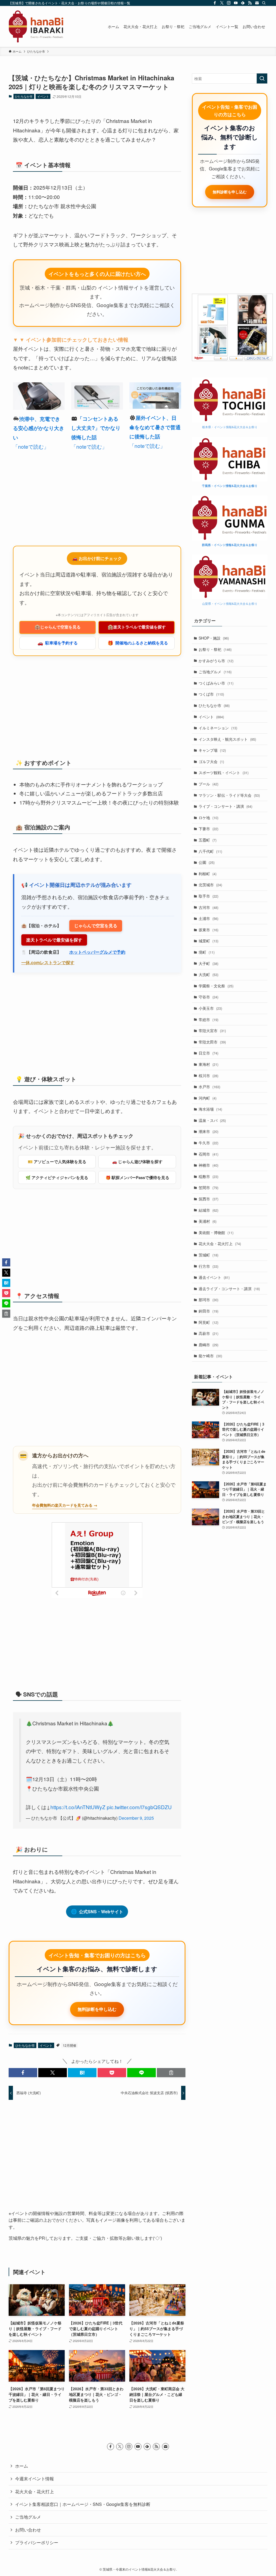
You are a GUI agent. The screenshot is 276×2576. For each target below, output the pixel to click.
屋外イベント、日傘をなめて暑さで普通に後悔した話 (155, 427)
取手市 (208, 896)
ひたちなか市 (24, 96)
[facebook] (215, 3)
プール (208, 784)
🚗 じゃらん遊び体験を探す (137, 1162)
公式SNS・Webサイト (97, 1911)
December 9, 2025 (136, 1818)
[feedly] (243, 3)
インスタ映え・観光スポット (227, 739)
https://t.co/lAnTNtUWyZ (78, 1807)
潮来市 (208, 1131)
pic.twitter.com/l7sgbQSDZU (139, 1807)
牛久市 (208, 1143)
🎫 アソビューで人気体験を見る (57, 1162)
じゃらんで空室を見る (58, 627)
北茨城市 (210, 885)
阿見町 (208, 1322)
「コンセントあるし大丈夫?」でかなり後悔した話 (96, 428)
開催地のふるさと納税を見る (138, 643)
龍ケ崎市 (210, 1356)
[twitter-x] (222, 3)
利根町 (208, 874)
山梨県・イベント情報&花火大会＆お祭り (230, 603)
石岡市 (208, 1154)
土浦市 (208, 918)
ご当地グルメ (215, 672)
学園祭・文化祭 (216, 986)
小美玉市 (210, 1008)
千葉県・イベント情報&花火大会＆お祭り (230, 486)
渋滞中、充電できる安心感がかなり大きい (39, 428)
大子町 (208, 963)
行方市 (208, 1266)
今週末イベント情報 (34, 2559)
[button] (23, 2153)
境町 (207, 952)
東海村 (208, 1064)
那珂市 (208, 1300)
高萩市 (208, 1333)
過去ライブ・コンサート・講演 (229, 1289)
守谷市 (208, 997)
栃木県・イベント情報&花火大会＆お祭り (230, 427)
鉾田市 (208, 1311)
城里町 (208, 941)
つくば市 (211, 694)
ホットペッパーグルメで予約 (97, 952)
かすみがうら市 (216, 661)
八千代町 (210, 851)
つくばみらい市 (216, 683)
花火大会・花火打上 (220, 1244)
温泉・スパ (212, 1120)
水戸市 (209, 1087)
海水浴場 (210, 1109)
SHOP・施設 (214, 638)
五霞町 (208, 840)
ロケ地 (208, 818)
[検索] (264, 3)
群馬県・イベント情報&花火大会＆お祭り (230, 545)
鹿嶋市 (208, 1345)
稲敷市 (208, 1176)
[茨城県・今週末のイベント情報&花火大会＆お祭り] (36, 26)
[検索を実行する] (262, 78)
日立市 (208, 1053)
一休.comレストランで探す (48, 962)
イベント (43, 96)
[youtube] (236, 3)
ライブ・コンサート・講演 (225, 806)
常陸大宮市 (212, 1031)
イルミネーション (218, 728)
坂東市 (208, 930)
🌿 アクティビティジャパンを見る (57, 1177)
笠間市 (208, 1187)
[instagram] (229, 3)
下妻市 (208, 829)
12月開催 (70, 2126)
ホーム (22, 2546)
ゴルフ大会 (211, 761)
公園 (207, 862)
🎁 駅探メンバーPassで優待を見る (137, 1177)
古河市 (208, 907)
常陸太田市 (212, 1042)
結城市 (208, 1210)
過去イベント (214, 1277)
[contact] (257, 3)
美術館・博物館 (216, 1232)
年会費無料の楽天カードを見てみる (62, 1505)
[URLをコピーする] (171, 2153)
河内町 (208, 1098)
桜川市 (208, 1076)
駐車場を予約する (58, 643)
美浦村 (208, 1221)
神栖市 (208, 1165)
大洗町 (208, 974)
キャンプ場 (212, 750)
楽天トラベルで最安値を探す (137, 627)
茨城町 (208, 1255)
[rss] (250, 3)
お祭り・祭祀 (215, 649)
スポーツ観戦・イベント (224, 772)
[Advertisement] (97, 499)
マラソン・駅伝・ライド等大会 (229, 795)
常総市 (208, 1019)
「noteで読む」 (31, 446)
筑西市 (208, 1199)
